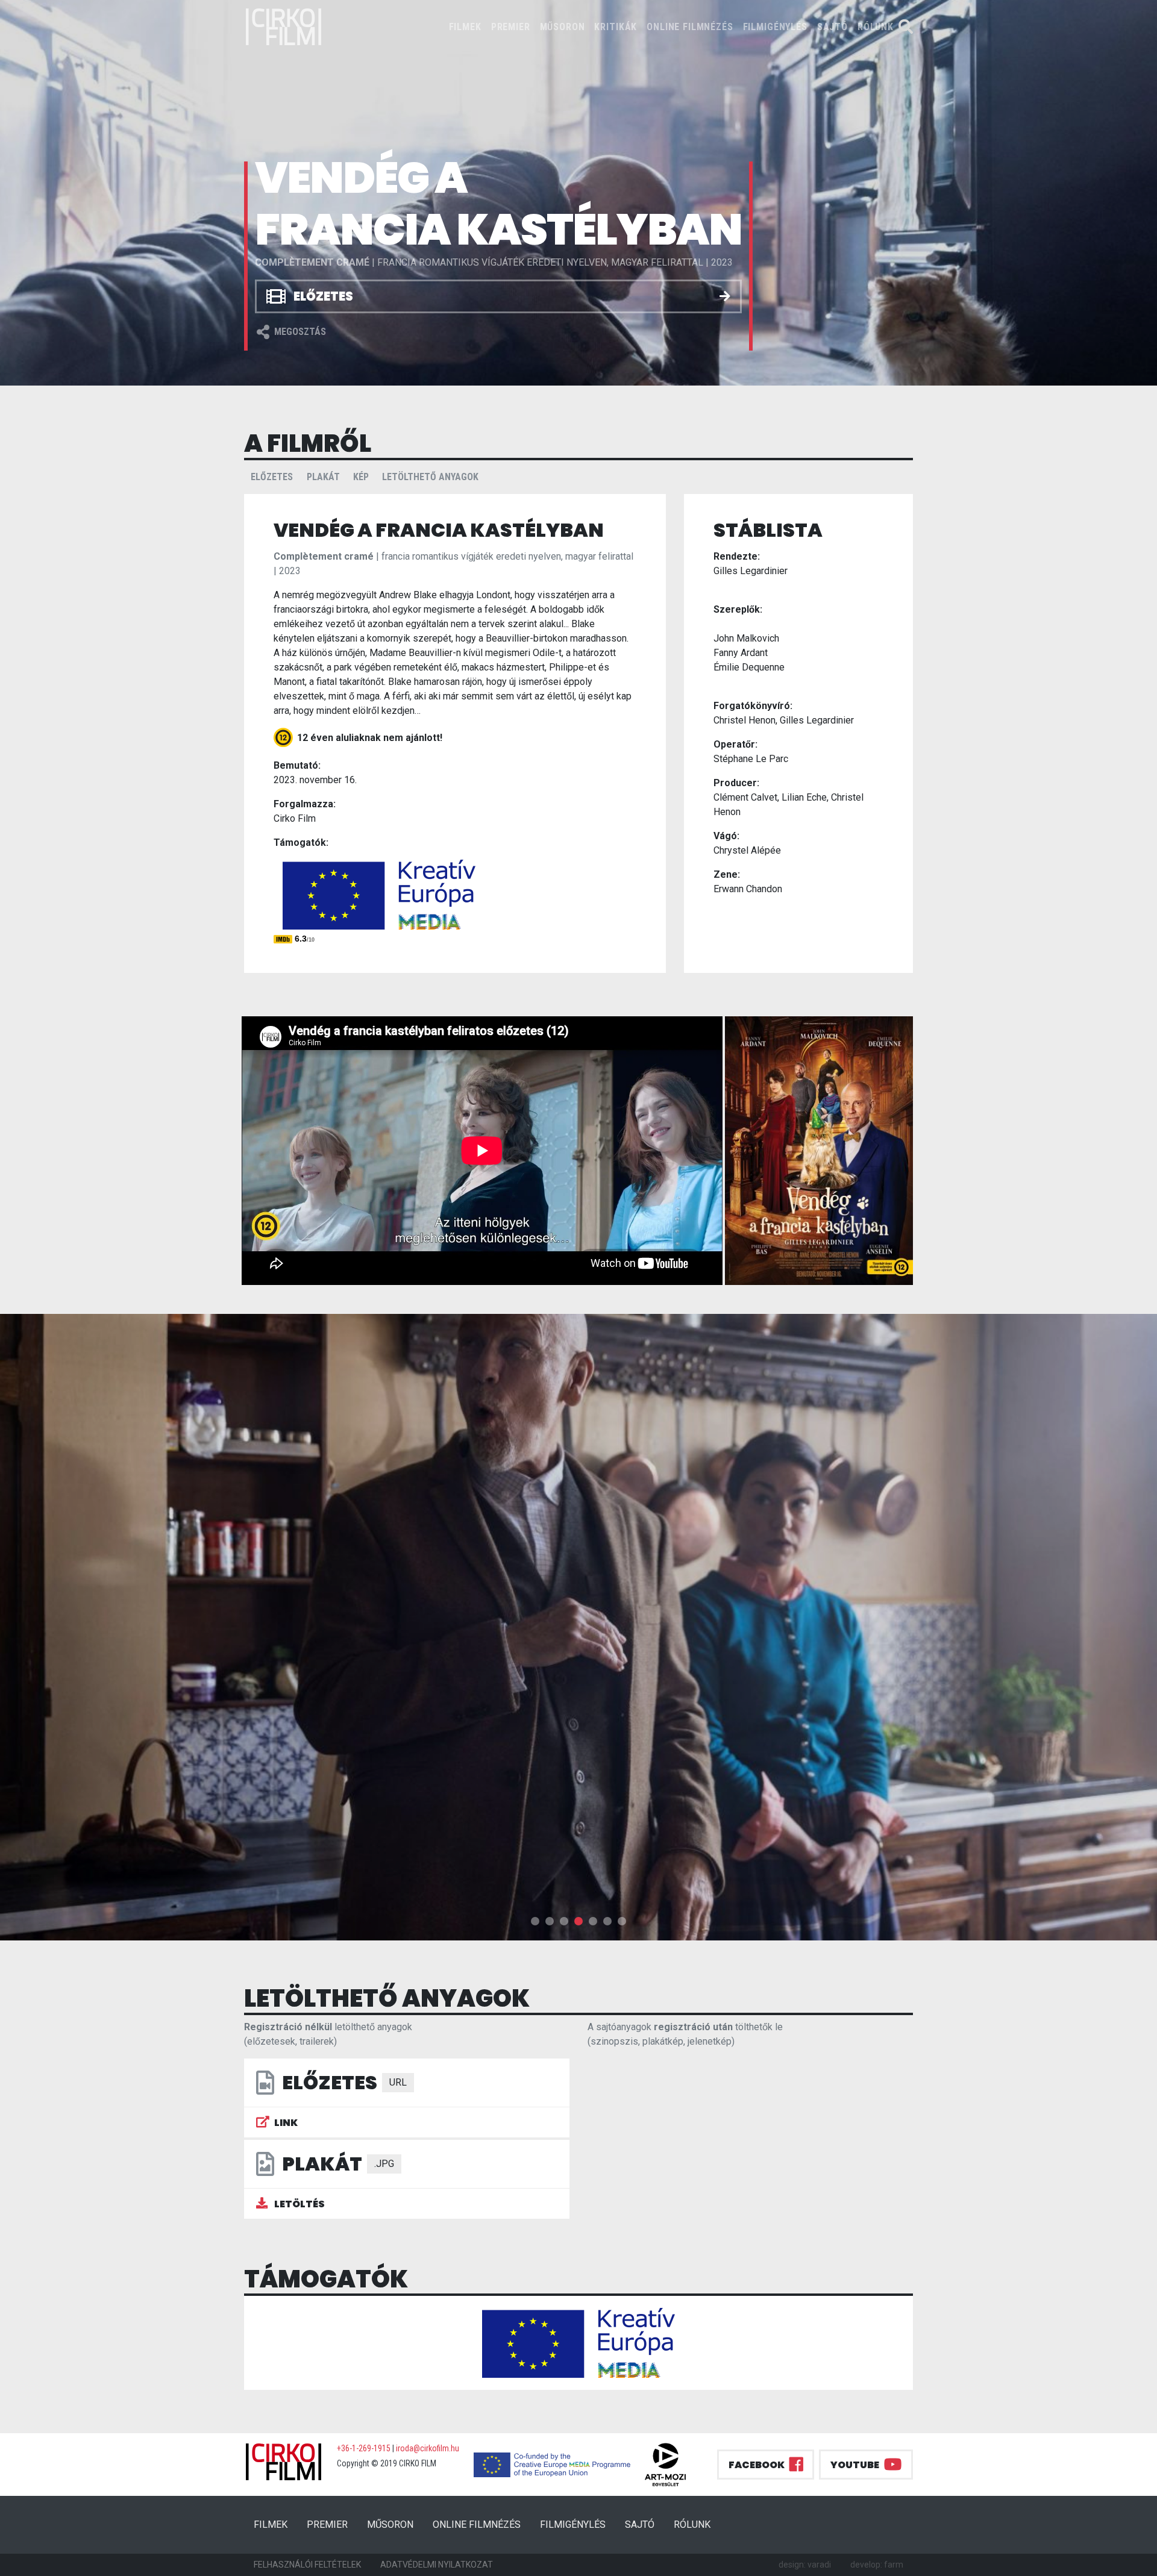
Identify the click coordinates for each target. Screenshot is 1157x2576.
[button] (535, 1921)
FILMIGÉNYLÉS (775, 27)
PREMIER (511, 27)
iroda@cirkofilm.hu (428, 2448)
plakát (323, 477)
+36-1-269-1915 (364, 2448)
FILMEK (468, 27)
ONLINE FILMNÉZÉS (690, 27)
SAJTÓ (832, 27)
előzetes (272, 477)
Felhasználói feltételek (307, 2565)
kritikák (616, 27)
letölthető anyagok (430, 477)
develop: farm (877, 2565)
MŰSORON (563, 27)
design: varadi (805, 2565)
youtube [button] (855, 2465)
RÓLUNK (876, 27)
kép (361, 477)
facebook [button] (757, 2465)
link (286, 2123)
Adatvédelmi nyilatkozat (437, 2565)
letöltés (299, 2204)
